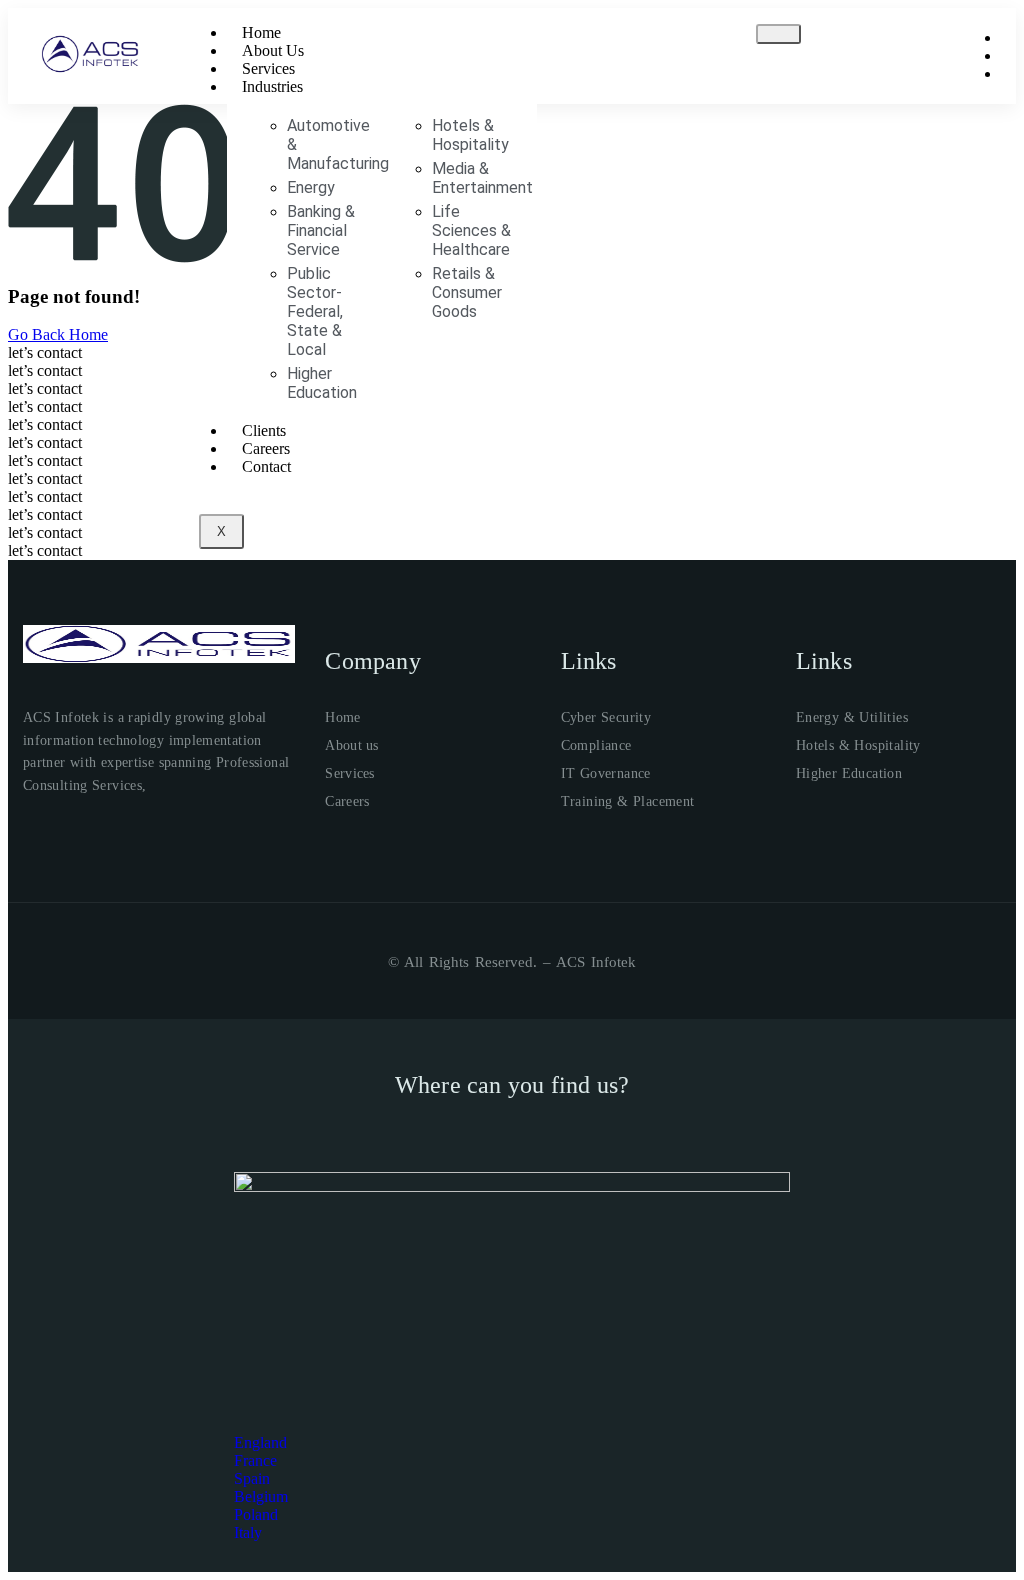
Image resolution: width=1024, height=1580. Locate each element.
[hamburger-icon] (778, 34)
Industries (272, 86)
